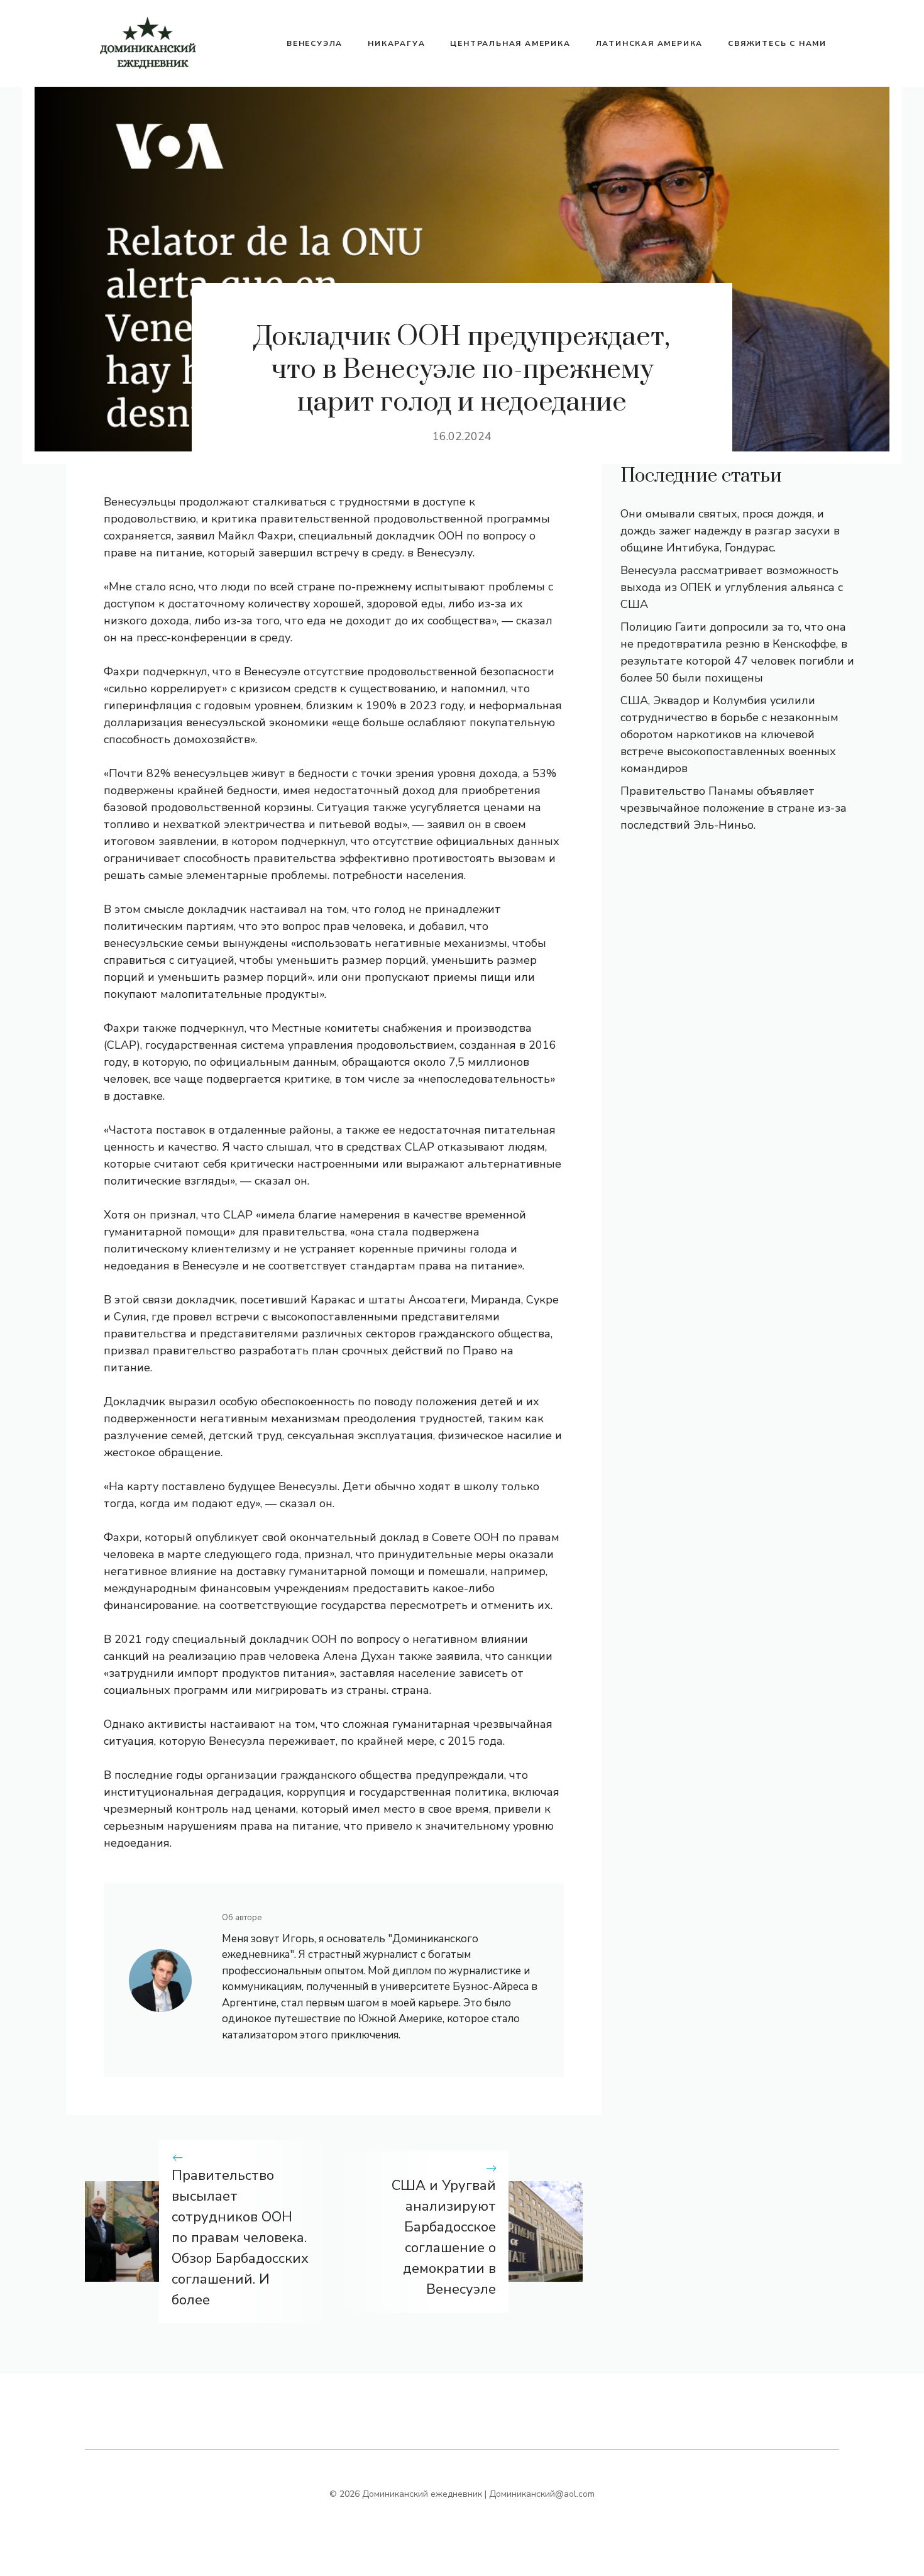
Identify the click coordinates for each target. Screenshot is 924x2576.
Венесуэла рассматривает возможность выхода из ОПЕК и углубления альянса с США (732, 587)
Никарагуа (396, 43)
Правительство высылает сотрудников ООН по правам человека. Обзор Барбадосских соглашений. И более (240, 2238)
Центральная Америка (510, 43)
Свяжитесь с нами (777, 43)
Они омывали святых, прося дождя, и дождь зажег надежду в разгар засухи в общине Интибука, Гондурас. (730, 531)
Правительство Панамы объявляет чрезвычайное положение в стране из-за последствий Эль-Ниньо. (734, 808)
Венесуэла (315, 43)
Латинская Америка (650, 43)
